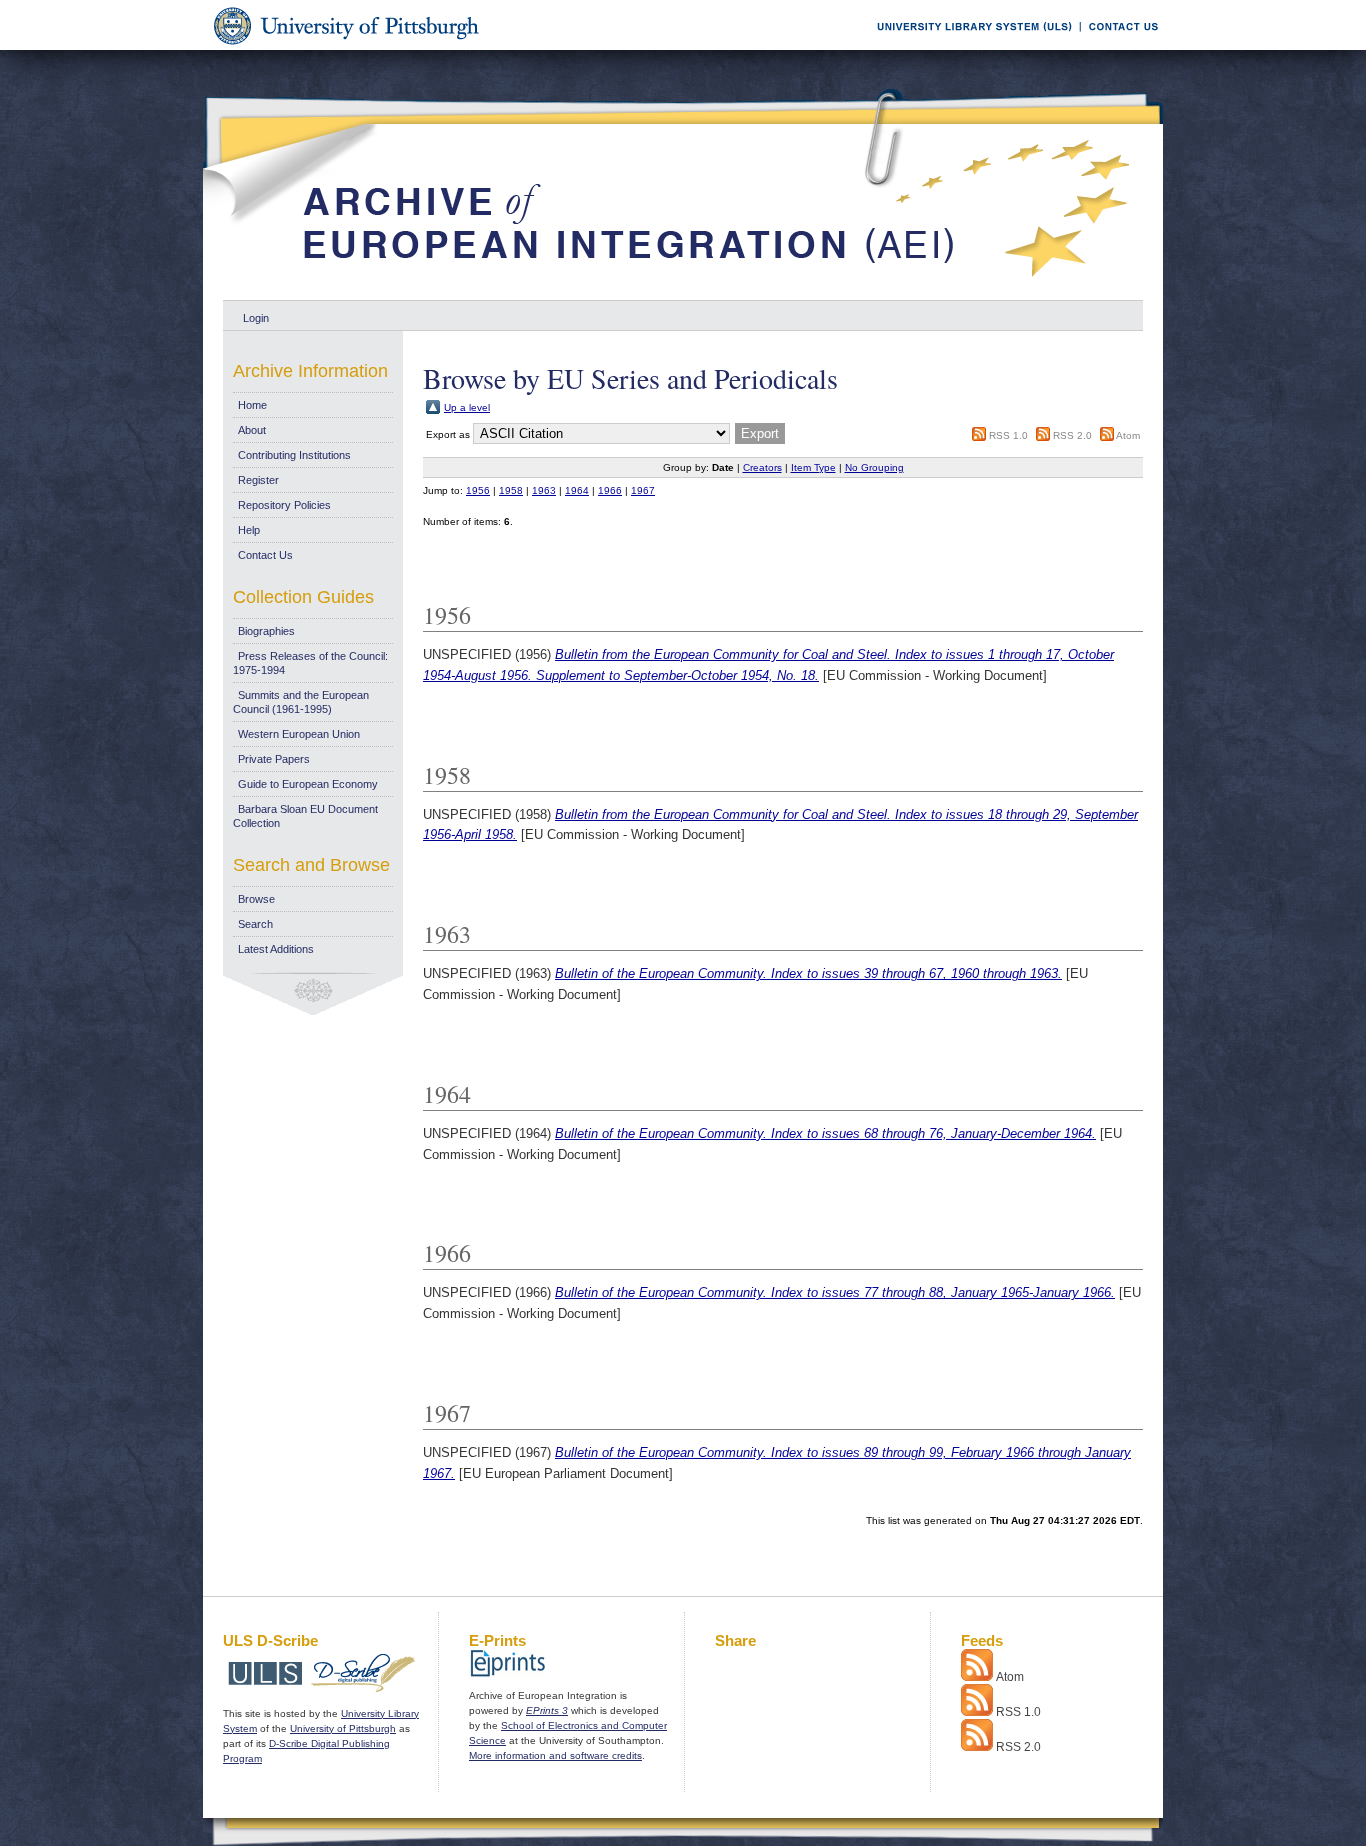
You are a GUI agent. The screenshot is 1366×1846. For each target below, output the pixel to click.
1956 (478, 490)
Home (252, 405)
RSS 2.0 (1072, 435)
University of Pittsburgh (343, 1728)
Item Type (813, 467)
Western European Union (299, 734)
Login (256, 318)
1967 (643, 490)
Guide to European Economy (308, 784)
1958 (511, 490)
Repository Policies (284, 505)
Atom (1128, 435)
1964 (577, 490)
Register (258, 480)
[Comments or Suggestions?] (1119, 46)
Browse (256, 899)
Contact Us (265, 555)
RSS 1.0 (1008, 435)
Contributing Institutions (294, 455)
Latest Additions (276, 949)
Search (255, 924)
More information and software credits (555, 1755)
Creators (762, 467)
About (252, 430)
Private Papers (274, 759)
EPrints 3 (547, 1710)
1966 (610, 490)
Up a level (467, 407)
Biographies (266, 631)
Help (249, 530)
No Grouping (874, 467)
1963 (544, 490)
